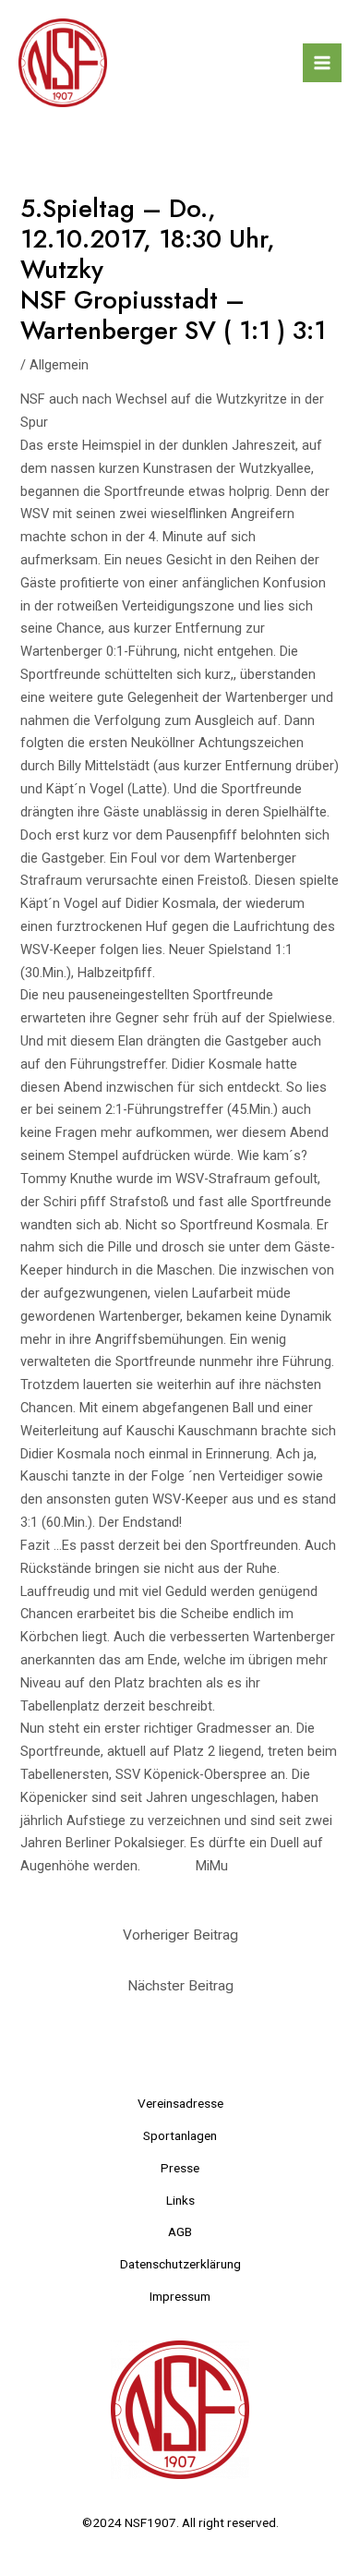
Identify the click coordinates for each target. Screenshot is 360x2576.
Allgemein (59, 365)
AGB (180, 2231)
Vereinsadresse (180, 2103)
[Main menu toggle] (322, 63)
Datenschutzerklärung (180, 2264)
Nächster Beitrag (180, 1986)
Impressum (180, 2296)
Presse (180, 2168)
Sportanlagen (180, 2135)
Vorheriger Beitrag (180, 1935)
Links (180, 2200)
